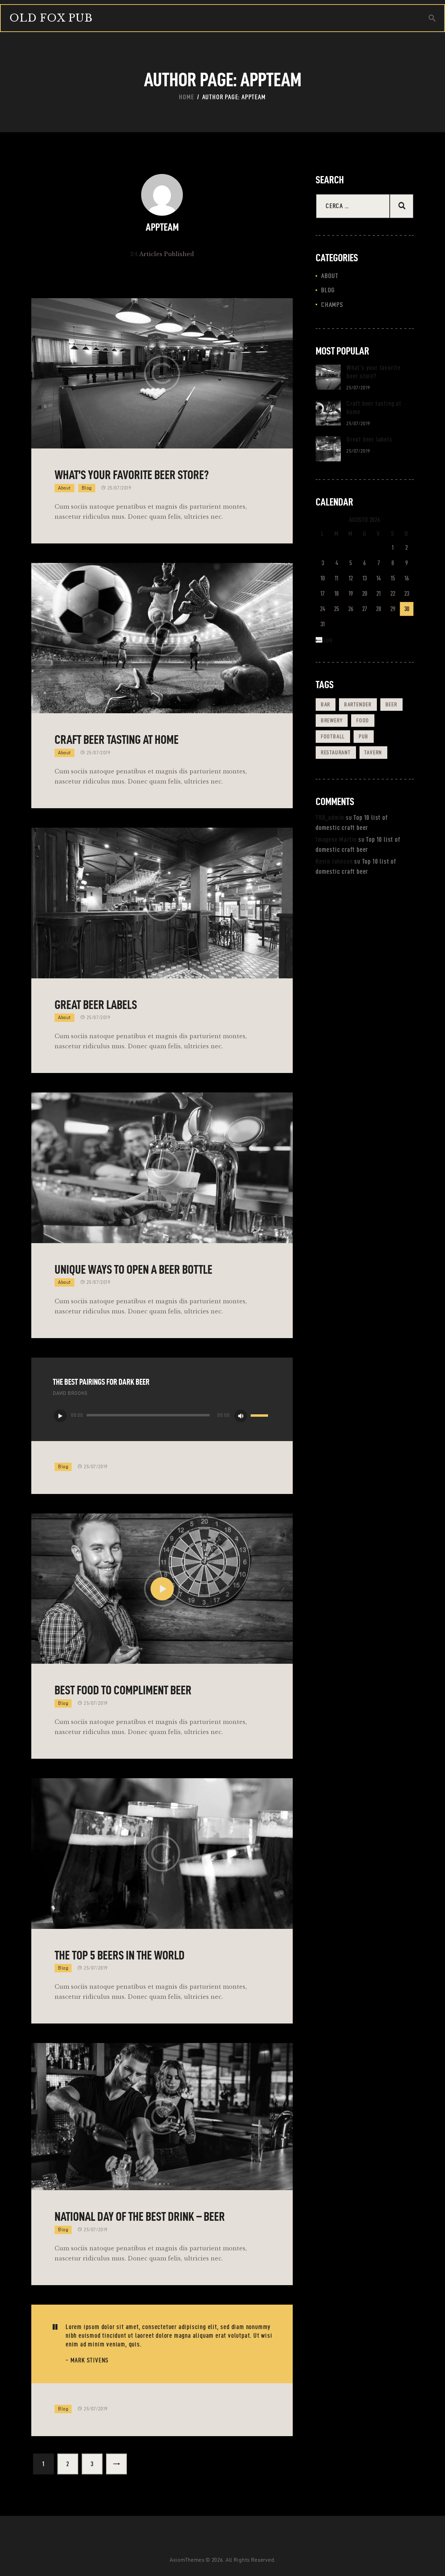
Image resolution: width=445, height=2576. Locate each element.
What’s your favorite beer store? (132, 475)
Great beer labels (96, 1005)
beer (391, 704)
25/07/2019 (119, 488)
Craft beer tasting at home (117, 740)
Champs (332, 305)
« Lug (326, 640)
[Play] (60, 1416)
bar (326, 704)
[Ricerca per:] (365, 206)
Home (187, 97)
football (333, 736)
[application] (162, 1415)
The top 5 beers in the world (120, 1955)
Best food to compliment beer (123, 1690)
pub (364, 736)
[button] (156, 2184)
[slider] (260, 1416)
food (363, 720)
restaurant (336, 752)
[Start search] (432, 18)
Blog (87, 488)
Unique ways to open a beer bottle (133, 1269)
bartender (358, 704)
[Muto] (241, 1416)
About (64, 488)
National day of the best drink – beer (140, 2216)
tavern (373, 752)
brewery (332, 720)
